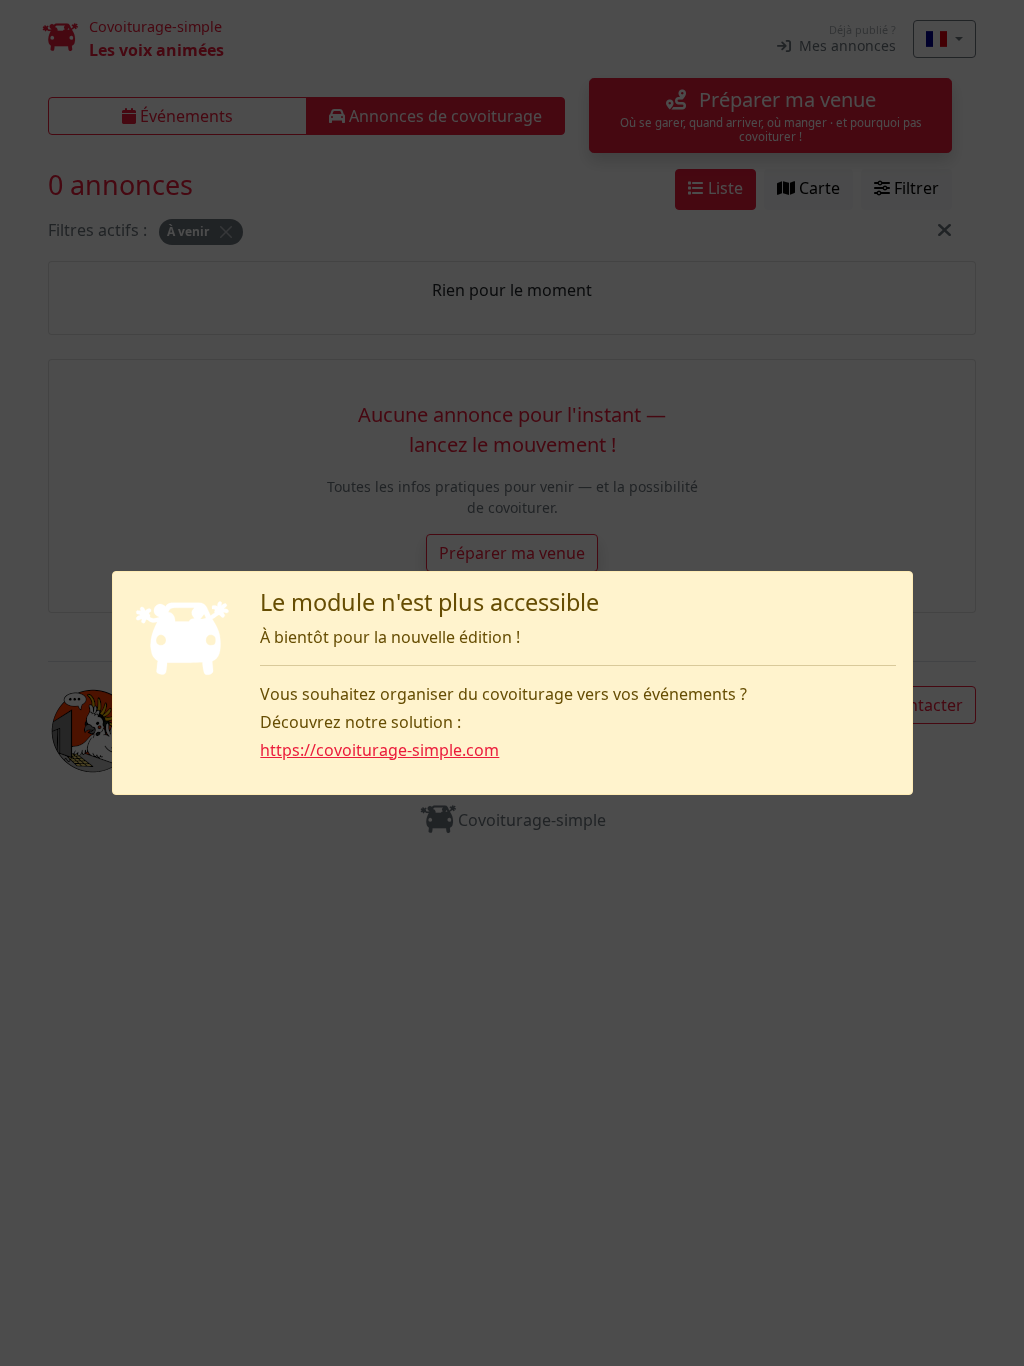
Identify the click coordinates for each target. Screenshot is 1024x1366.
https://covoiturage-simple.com (379, 750)
